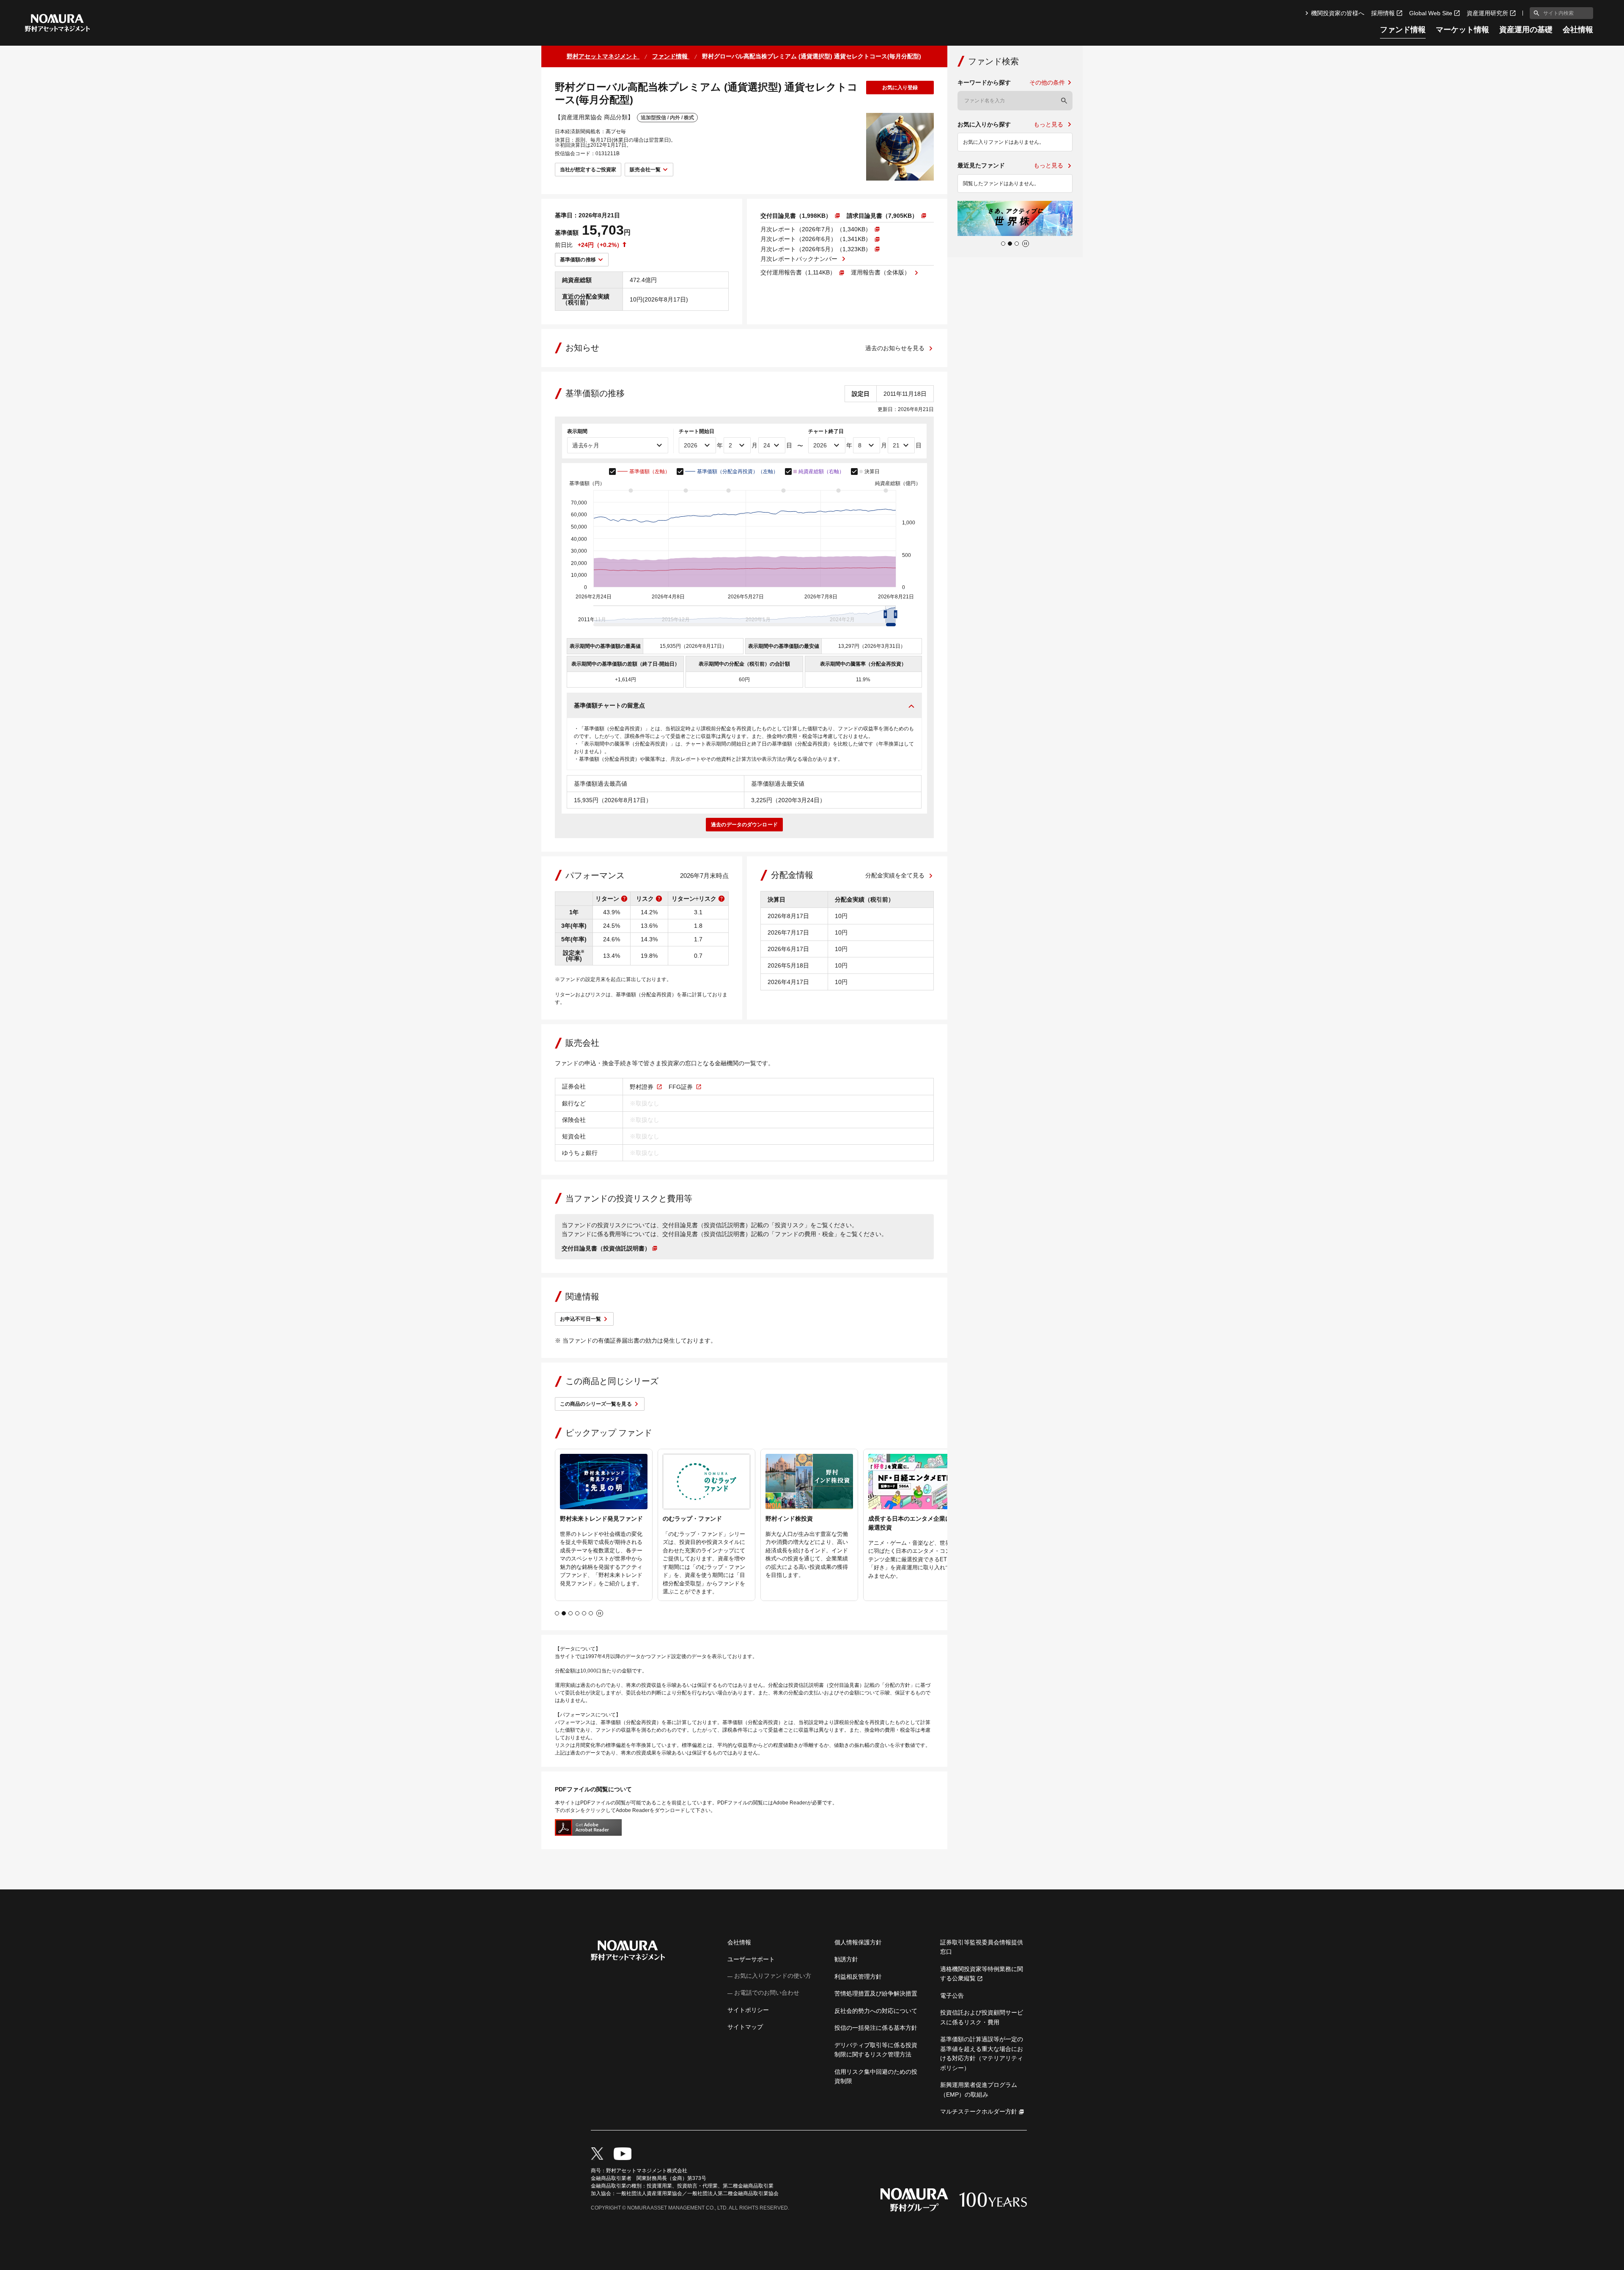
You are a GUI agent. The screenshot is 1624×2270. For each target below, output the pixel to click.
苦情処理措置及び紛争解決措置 (876, 1993)
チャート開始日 (697, 431)
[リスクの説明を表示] (659, 899)
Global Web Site (1431, 13)
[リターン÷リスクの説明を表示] (721, 899)
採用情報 (1383, 13)
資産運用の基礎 (1526, 30)
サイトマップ (745, 2027)
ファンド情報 (1403, 30)
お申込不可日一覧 (580, 1319)
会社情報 (1578, 30)
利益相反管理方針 (858, 1977)
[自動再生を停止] (600, 1613)
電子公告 (952, 1996)
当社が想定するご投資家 (588, 170)
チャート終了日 (826, 431)
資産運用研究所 (1487, 13)
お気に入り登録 (900, 88)
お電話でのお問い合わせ (767, 1993)
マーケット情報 (1462, 30)
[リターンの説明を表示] (624, 899)
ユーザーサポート (751, 1959)
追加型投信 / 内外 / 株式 (667, 118)
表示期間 (577, 431)
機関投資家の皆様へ (1338, 13)
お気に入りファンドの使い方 (773, 1976)
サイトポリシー (748, 2010)
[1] (1535, 13)
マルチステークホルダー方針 (979, 2111)
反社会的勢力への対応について (876, 2011)
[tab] (557, 1613)
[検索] (1064, 101)
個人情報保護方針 (858, 1942)
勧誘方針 (846, 1959)
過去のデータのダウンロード (744, 825)
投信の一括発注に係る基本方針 (876, 2028)
